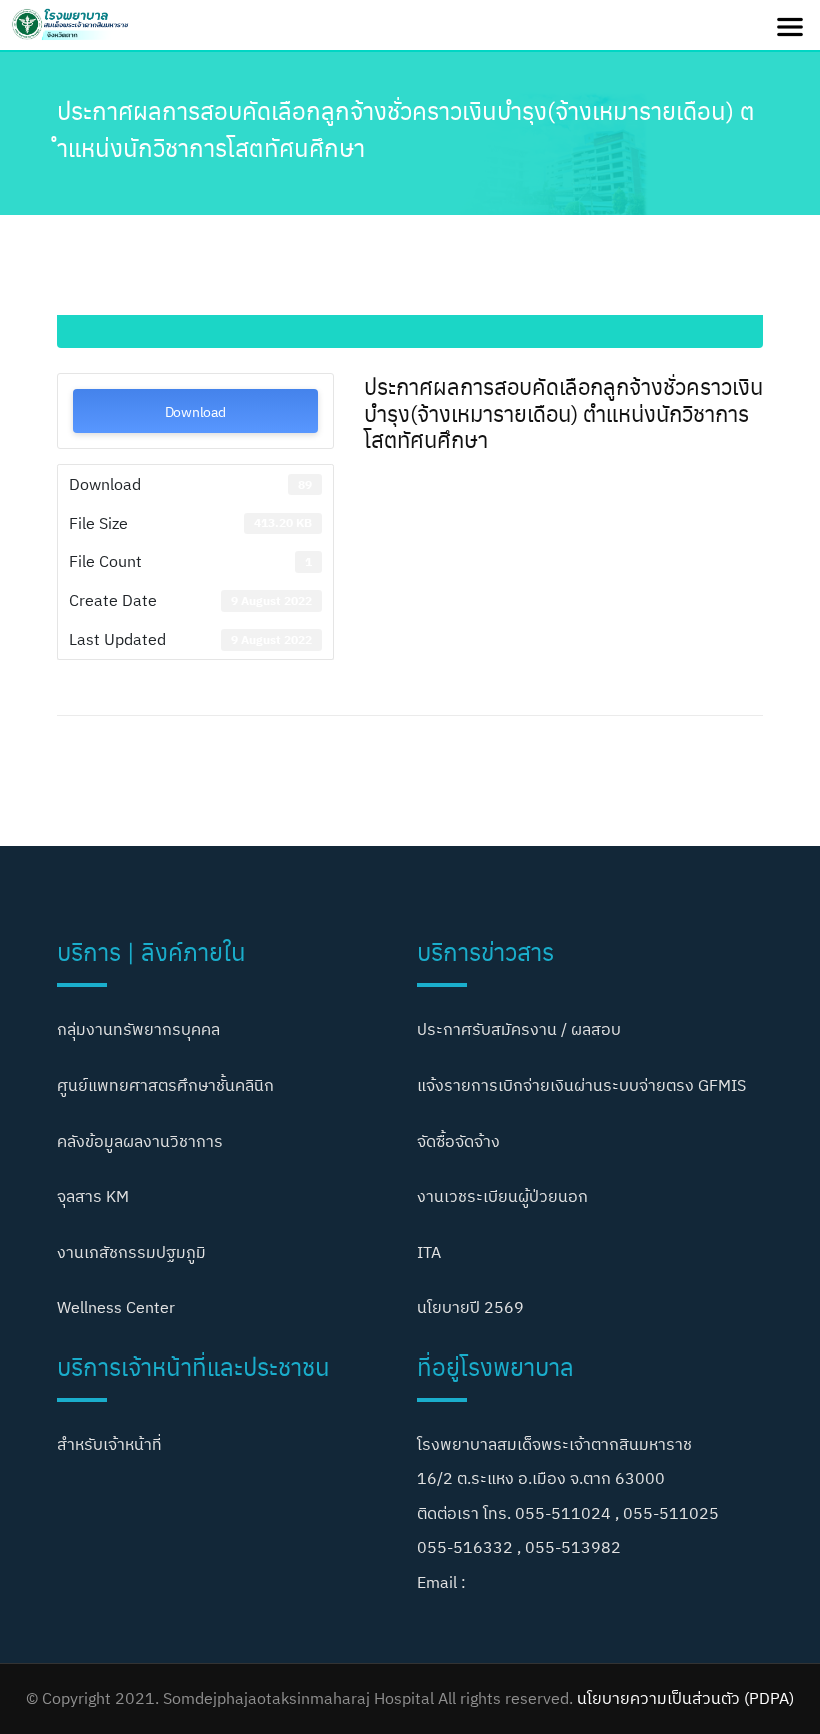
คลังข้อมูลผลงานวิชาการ (140, 1141)
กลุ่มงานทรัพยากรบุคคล (138, 1029)
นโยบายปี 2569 (470, 1307)
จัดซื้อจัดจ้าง (458, 1141)
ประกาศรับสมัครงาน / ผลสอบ (519, 1029)
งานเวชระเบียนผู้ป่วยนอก (502, 1196)
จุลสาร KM (93, 1196)
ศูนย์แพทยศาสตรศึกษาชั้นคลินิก (165, 1085)
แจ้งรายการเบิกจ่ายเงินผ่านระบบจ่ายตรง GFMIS (581, 1085)
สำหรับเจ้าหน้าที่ (109, 1444)
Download (195, 411)
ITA (429, 1252)
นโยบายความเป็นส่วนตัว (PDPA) (685, 1698)
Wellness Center (116, 1307)
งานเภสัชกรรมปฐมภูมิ (131, 1252)
